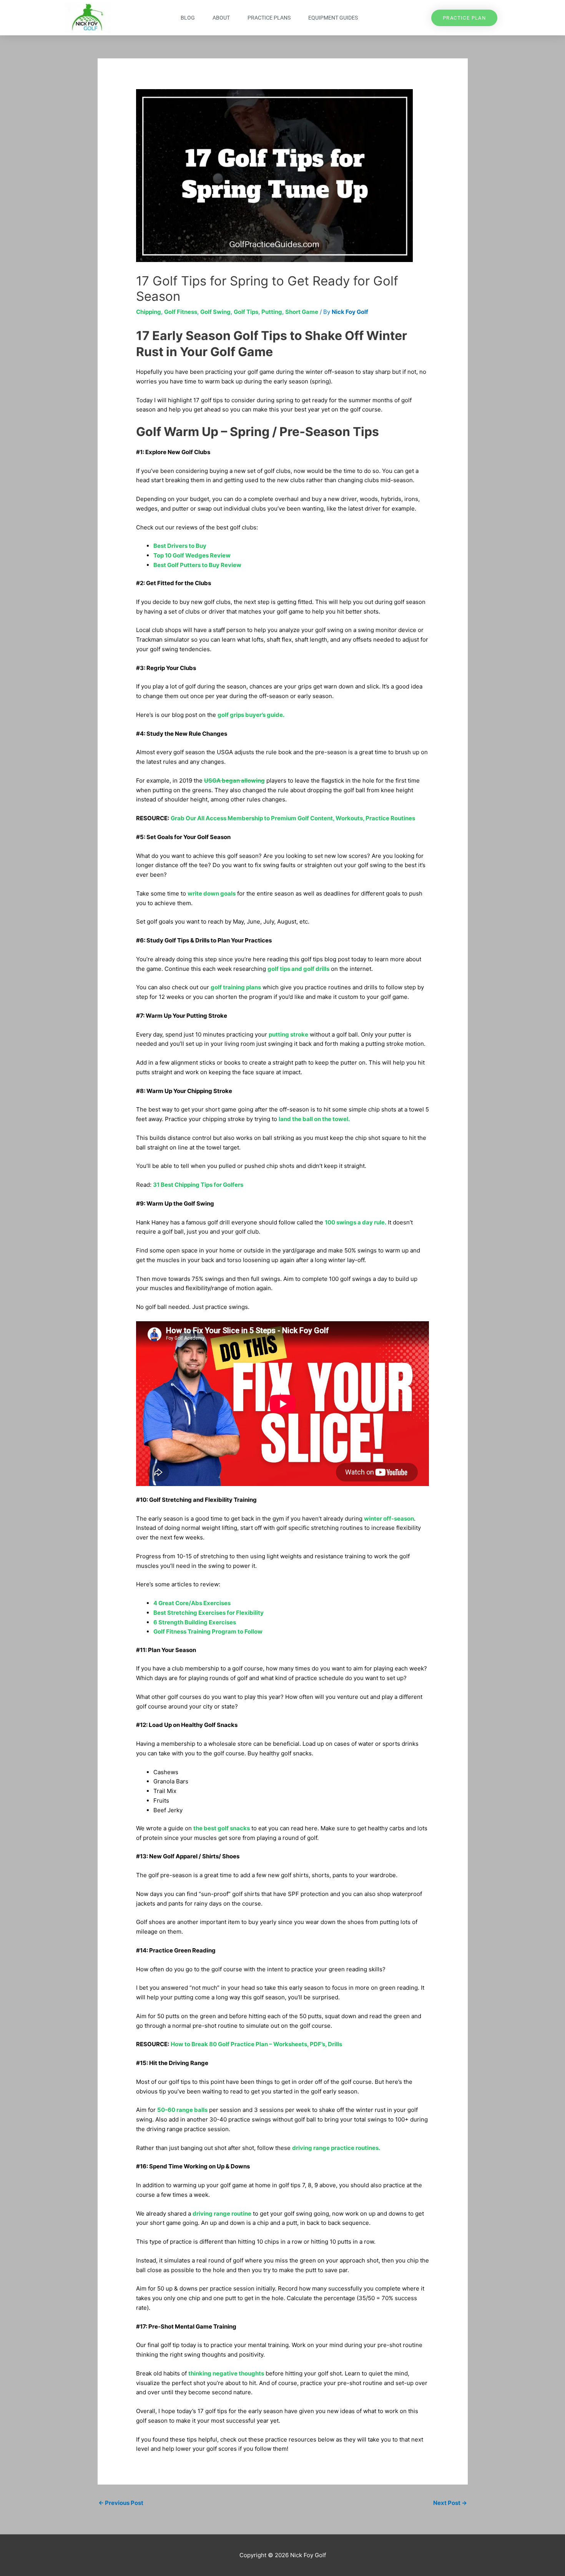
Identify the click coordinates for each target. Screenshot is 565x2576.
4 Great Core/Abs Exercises (192, 1603)
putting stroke (288, 1034)
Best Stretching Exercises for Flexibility (209, 1613)
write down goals (212, 893)
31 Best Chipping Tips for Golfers (198, 1185)
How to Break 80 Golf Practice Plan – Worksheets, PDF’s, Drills (256, 2044)
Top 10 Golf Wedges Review (192, 555)
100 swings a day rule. (356, 1222)
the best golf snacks (222, 1828)
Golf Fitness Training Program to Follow (208, 1631)
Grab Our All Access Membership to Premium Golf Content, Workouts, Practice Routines (293, 818)
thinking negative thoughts (226, 2373)
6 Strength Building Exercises (195, 1622)
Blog (188, 18)
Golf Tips (246, 312)
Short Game (302, 312)
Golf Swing (215, 312)
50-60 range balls (182, 2110)
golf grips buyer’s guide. (251, 715)
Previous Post (121, 2503)
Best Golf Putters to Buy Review (197, 565)
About (221, 18)
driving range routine (222, 2214)
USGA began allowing (234, 780)
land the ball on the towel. (314, 1119)
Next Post (450, 2503)
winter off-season (389, 1519)
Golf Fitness (181, 312)
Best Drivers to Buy (180, 546)
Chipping (149, 312)
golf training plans (236, 987)
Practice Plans (269, 18)
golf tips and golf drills (298, 969)
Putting (272, 312)
